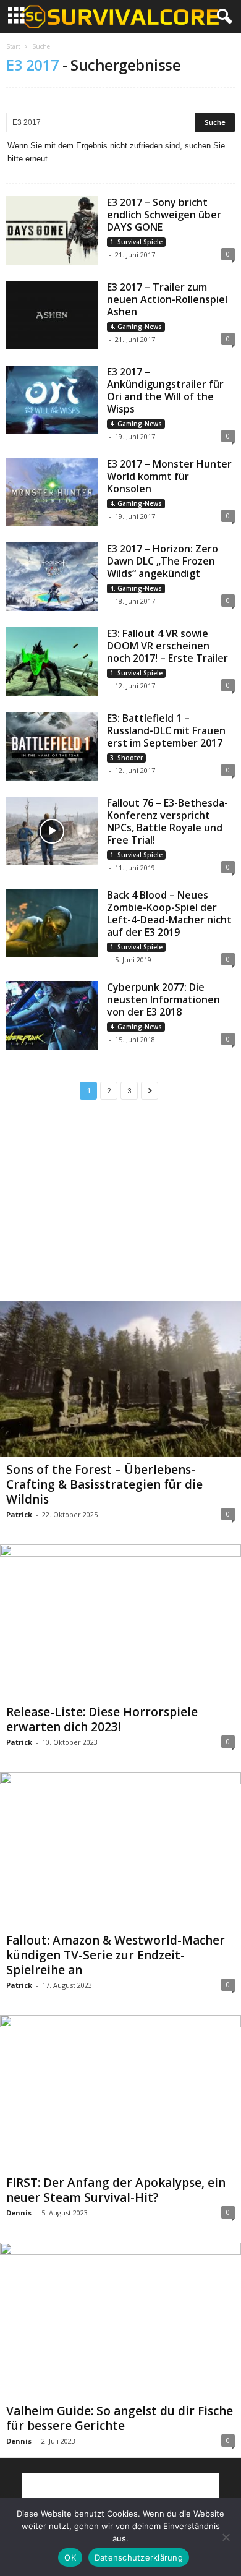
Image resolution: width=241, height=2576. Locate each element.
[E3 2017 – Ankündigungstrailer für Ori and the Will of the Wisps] (52, 400)
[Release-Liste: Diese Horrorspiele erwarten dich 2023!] (120, 1622)
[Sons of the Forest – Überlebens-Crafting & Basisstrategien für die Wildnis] (120, 1379)
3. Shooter (126, 758)
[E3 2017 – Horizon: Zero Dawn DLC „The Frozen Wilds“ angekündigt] (52, 577)
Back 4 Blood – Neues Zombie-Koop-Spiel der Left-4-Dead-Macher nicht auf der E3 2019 (169, 914)
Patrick (19, 1514)
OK (70, 2557)
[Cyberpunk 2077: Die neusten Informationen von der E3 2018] (52, 1015)
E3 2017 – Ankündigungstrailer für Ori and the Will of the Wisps (165, 390)
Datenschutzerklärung (139, 2557)
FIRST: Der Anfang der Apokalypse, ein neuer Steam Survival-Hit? (116, 2190)
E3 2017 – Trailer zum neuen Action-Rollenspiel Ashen (167, 299)
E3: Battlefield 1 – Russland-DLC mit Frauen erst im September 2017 (166, 730)
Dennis (19, 2213)
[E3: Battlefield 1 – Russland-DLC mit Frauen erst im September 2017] (52, 746)
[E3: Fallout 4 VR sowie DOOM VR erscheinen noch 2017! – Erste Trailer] (52, 661)
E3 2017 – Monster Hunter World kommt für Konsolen (169, 476)
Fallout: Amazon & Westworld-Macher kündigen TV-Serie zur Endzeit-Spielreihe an (116, 1955)
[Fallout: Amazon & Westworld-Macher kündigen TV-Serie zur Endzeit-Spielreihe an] (120, 1850)
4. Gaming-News (136, 327)
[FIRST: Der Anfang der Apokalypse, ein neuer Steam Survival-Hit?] (120, 2093)
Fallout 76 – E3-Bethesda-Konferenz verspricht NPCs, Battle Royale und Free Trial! (167, 821)
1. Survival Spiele (136, 242)
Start (13, 46)
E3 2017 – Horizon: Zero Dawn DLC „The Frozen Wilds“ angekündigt (163, 561)
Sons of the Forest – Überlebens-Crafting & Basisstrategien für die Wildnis (104, 1484)
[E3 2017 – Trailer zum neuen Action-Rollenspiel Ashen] (52, 315)
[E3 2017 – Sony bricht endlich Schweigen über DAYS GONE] (52, 230)
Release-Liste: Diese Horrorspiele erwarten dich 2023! (102, 1719)
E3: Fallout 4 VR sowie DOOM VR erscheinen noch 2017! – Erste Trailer (167, 646)
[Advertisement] (120, 1211)
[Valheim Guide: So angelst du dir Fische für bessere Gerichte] (120, 2321)
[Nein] (226, 2537)
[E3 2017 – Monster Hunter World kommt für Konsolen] (52, 492)
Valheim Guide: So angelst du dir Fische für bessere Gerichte (120, 2418)
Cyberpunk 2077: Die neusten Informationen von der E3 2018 (163, 999)
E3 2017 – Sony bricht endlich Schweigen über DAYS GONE (164, 215)
